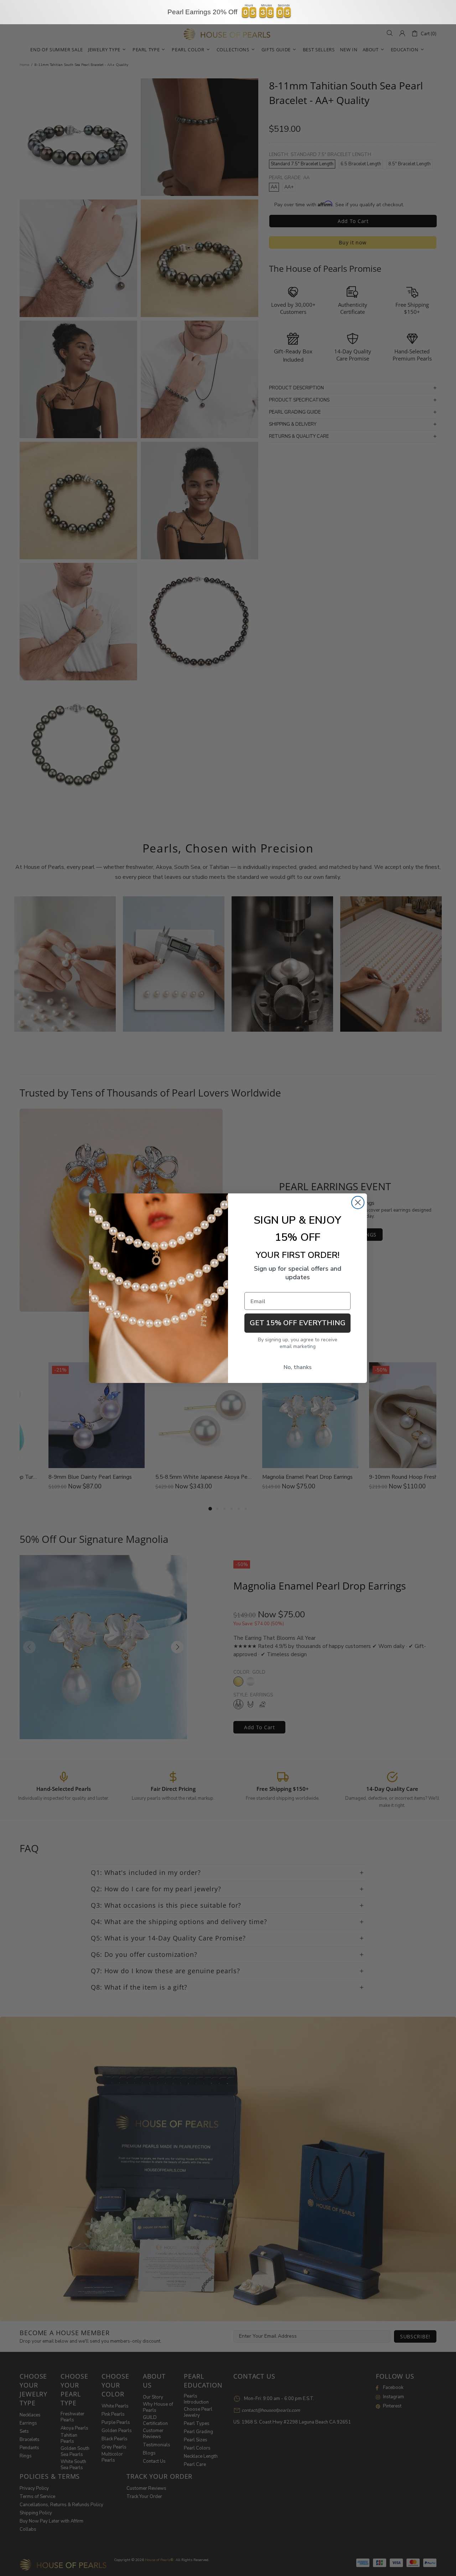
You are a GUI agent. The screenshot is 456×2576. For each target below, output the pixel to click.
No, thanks (298, 1367)
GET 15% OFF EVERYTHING (298, 1323)
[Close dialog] (358, 1203)
